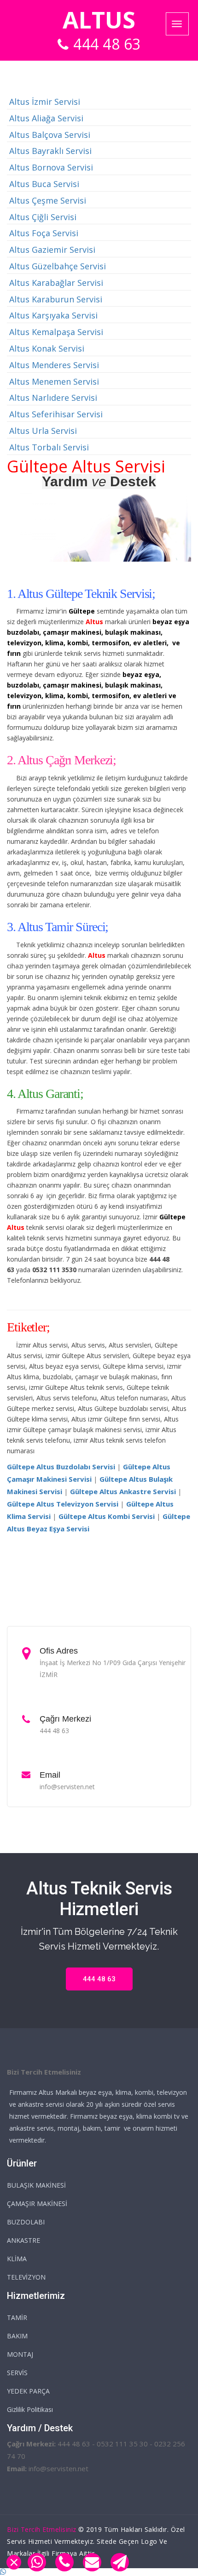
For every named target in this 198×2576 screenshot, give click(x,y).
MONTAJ (20, 2354)
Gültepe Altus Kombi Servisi (107, 1516)
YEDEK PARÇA (28, 2391)
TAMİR (17, 2317)
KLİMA (17, 2259)
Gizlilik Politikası (30, 2409)
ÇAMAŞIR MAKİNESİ (37, 2204)
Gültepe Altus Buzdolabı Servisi (61, 1467)
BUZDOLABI (26, 2222)
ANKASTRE (23, 2240)
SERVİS (17, 2373)
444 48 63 (107, 44)
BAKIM (17, 2336)
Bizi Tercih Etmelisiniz (42, 2529)
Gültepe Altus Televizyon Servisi (63, 1504)
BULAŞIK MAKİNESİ (36, 2185)
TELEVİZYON (26, 2277)
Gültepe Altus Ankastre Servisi (123, 1491)
